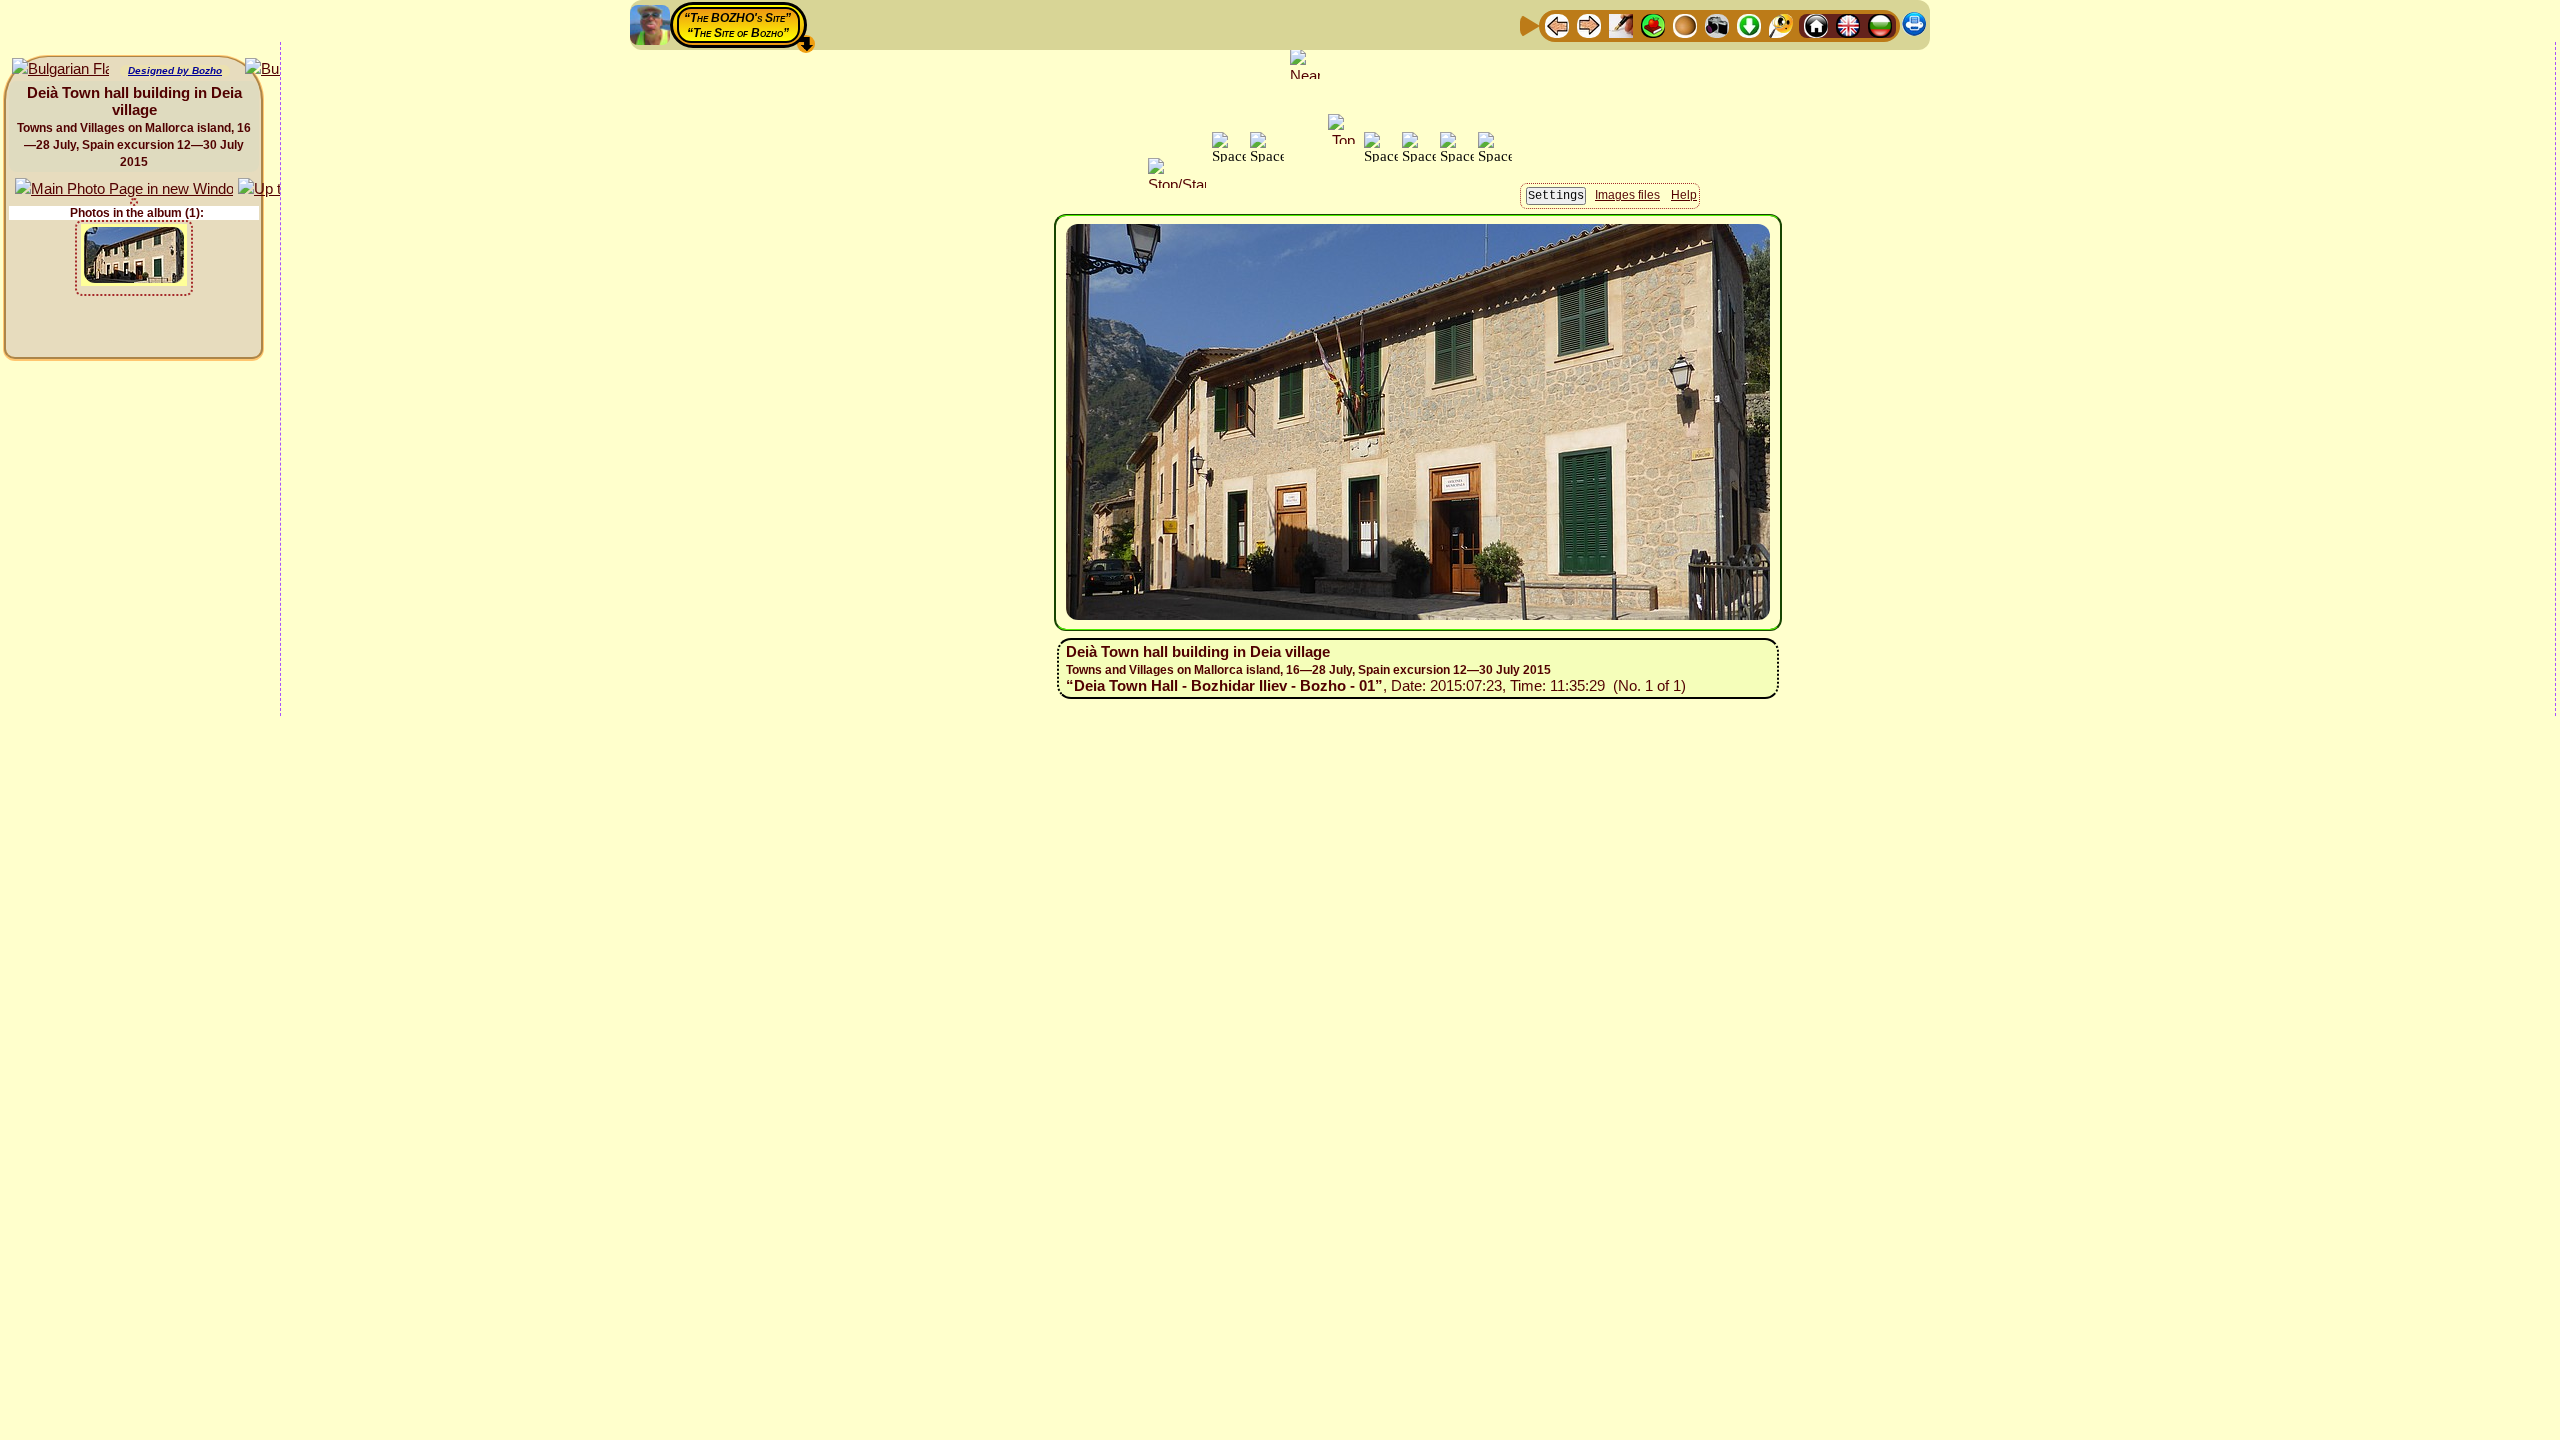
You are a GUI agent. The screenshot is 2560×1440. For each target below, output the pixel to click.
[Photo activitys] (1717, 24)
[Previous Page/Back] (1557, 24)
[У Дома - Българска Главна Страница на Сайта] (1880, 24)
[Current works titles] (1685, 24)
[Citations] (1653, 24)
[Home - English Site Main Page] (1848, 24)
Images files (1627, 195)
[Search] (1781, 24)
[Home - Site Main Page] (1816, 24)
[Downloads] (1749, 24)
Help (1684, 195)
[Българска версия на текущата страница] (60, 69)
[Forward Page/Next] (1589, 24)
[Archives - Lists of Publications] (1621, 24)
